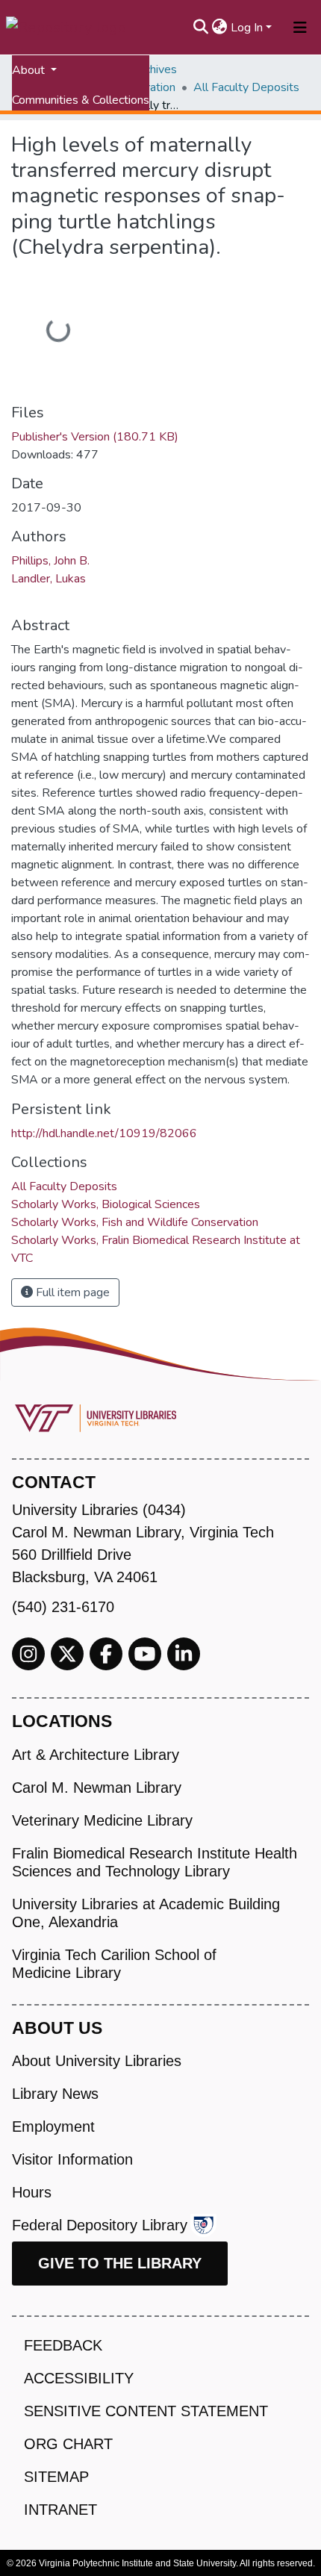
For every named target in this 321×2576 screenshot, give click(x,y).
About (30, 70)
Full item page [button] (71, 1292)
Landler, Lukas (49, 579)
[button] (220, 28)
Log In (247, 28)
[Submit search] (201, 28)
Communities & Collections (81, 100)
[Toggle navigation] (300, 28)
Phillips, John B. (50, 561)
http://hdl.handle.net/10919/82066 (104, 1133)
